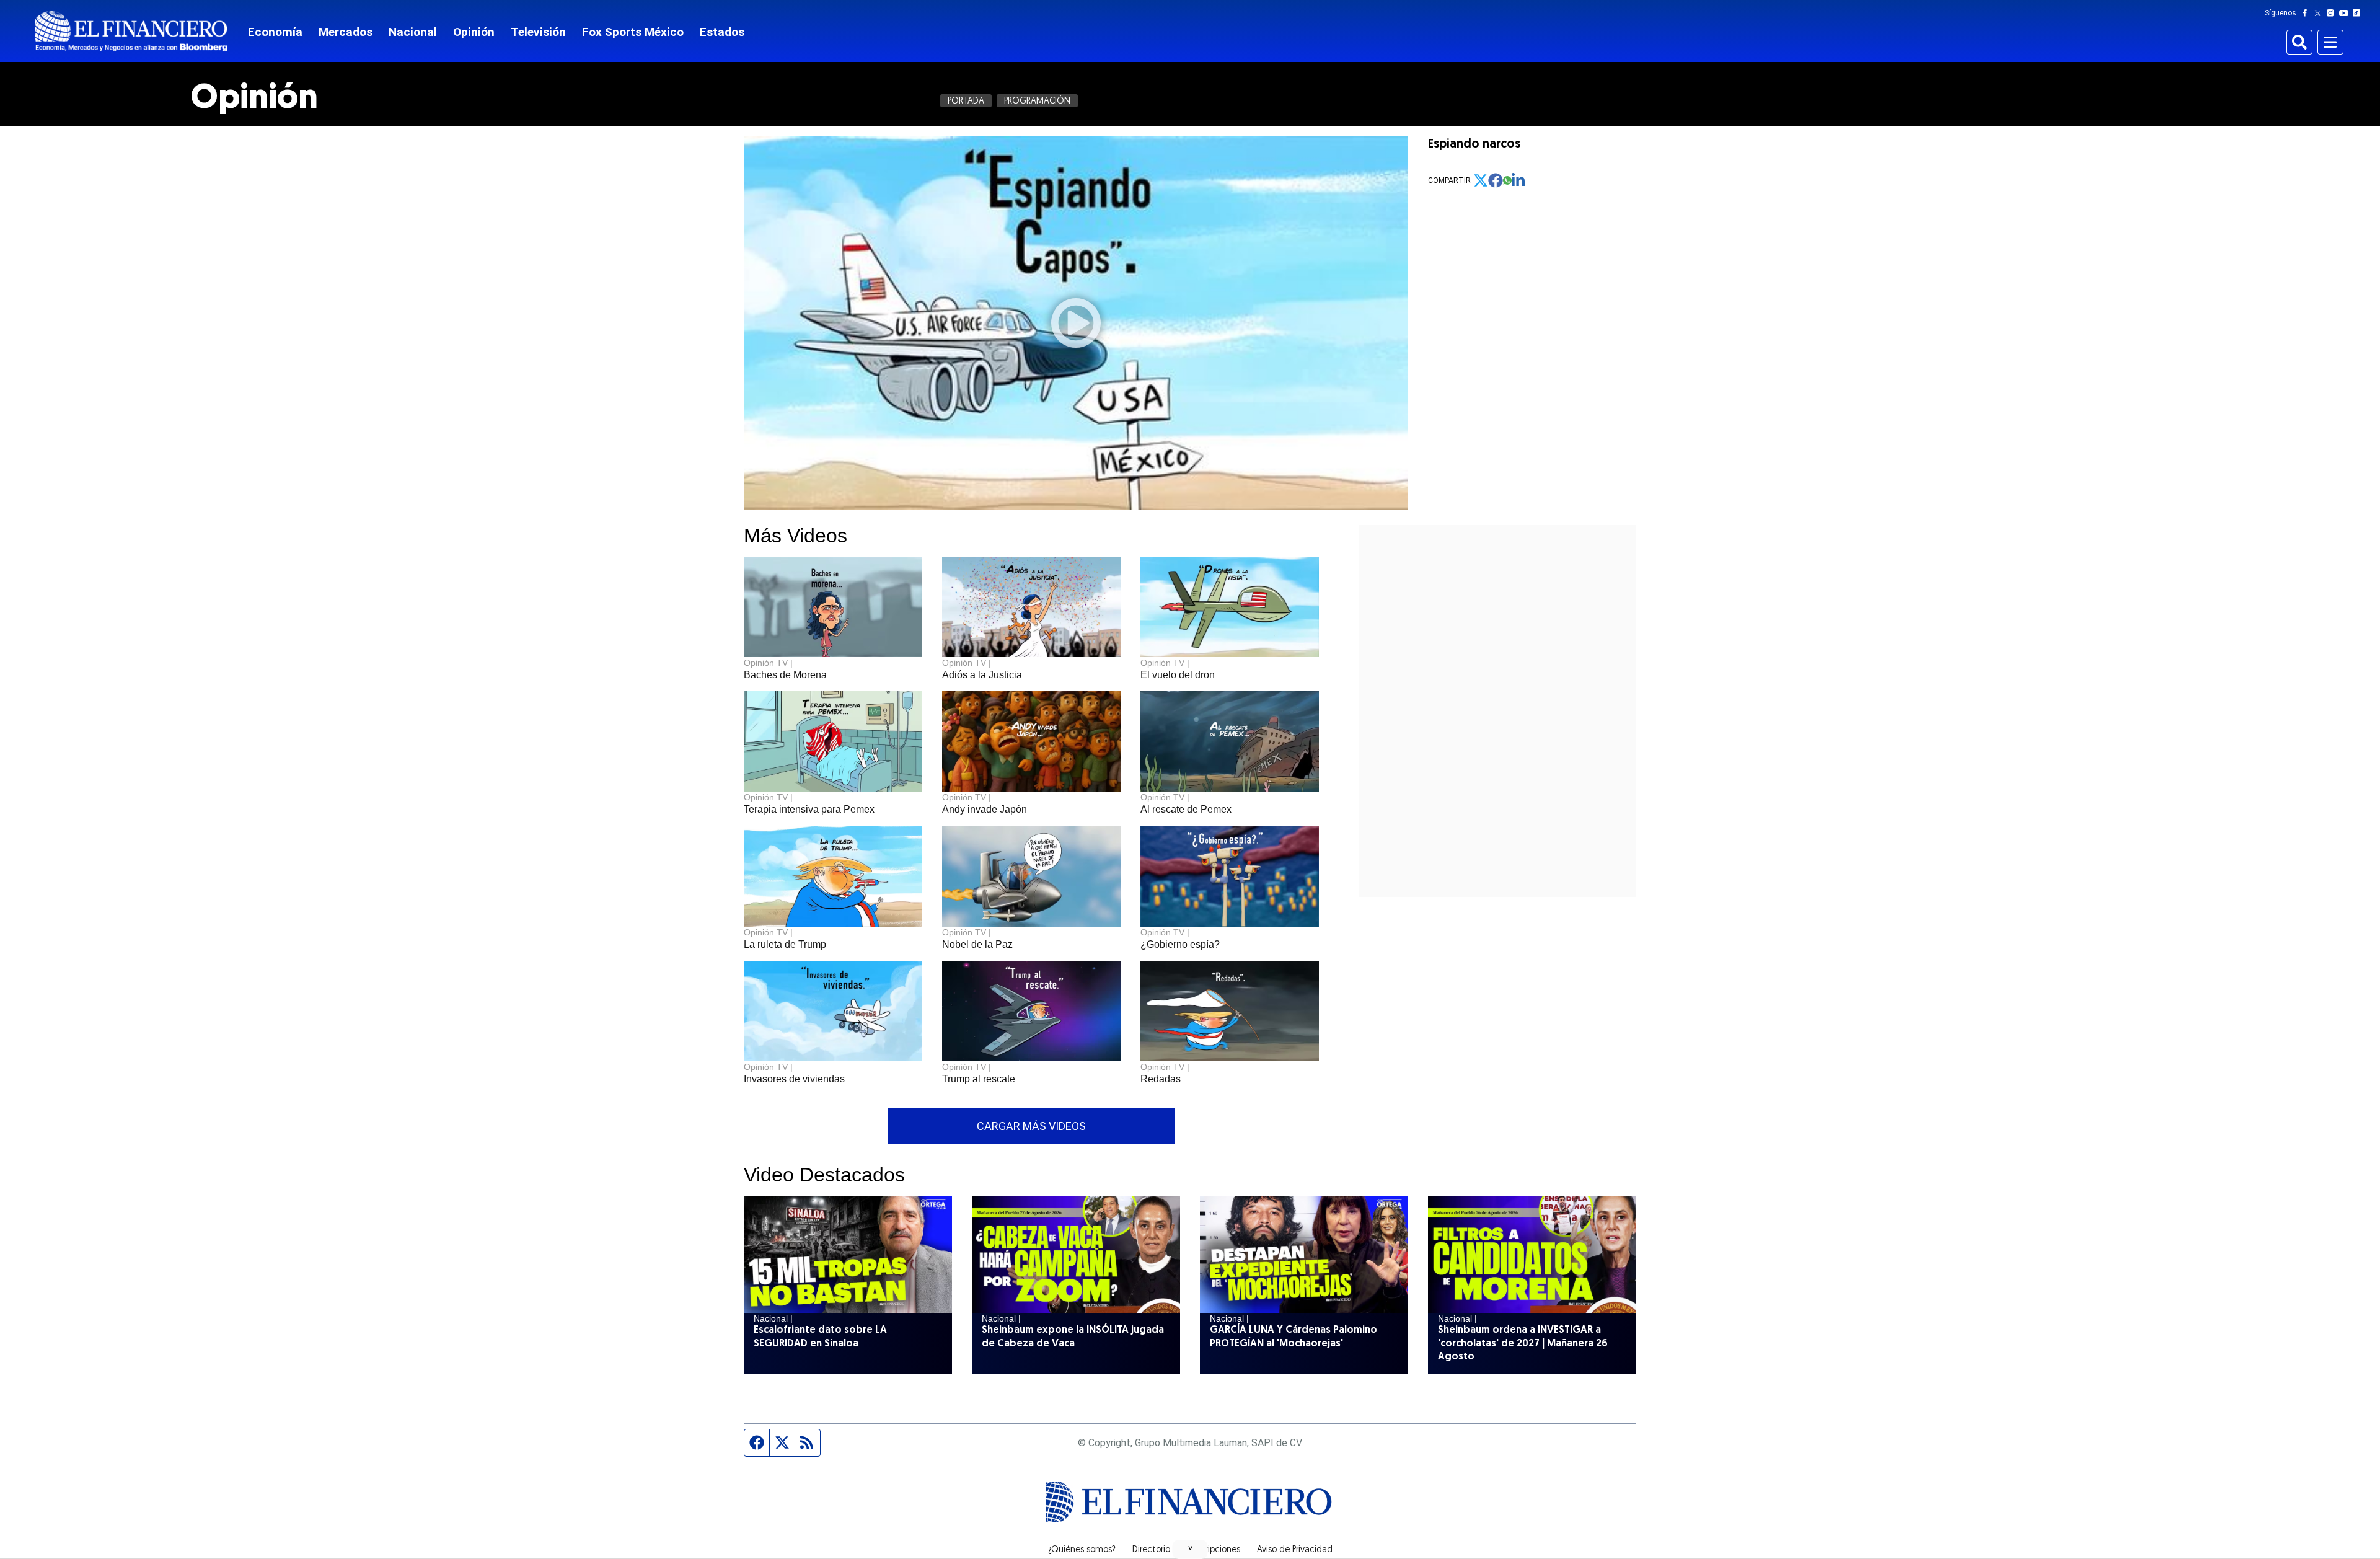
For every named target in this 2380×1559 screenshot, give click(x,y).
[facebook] (1496, 180)
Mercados (346, 32)
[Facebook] (2307, 13)
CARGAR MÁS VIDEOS (1031, 1126)
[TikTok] (2359, 13)
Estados (722, 32)
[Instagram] (2333, 13)
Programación (1037, 101)
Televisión (538, 32)
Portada (966, 101)
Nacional (413, 32)
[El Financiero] (131, 31)
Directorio (1151, 1550)
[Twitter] (2320, 13)
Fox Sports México (633, 32)
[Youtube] (2346, 13)
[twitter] (1481, 180)
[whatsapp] (1507, 180)
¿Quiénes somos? (1082, 1550)
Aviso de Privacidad (1295, 1550)
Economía (275, 32)
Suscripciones (1214, 1550)
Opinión (474, 32)
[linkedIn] (1519, 180)
